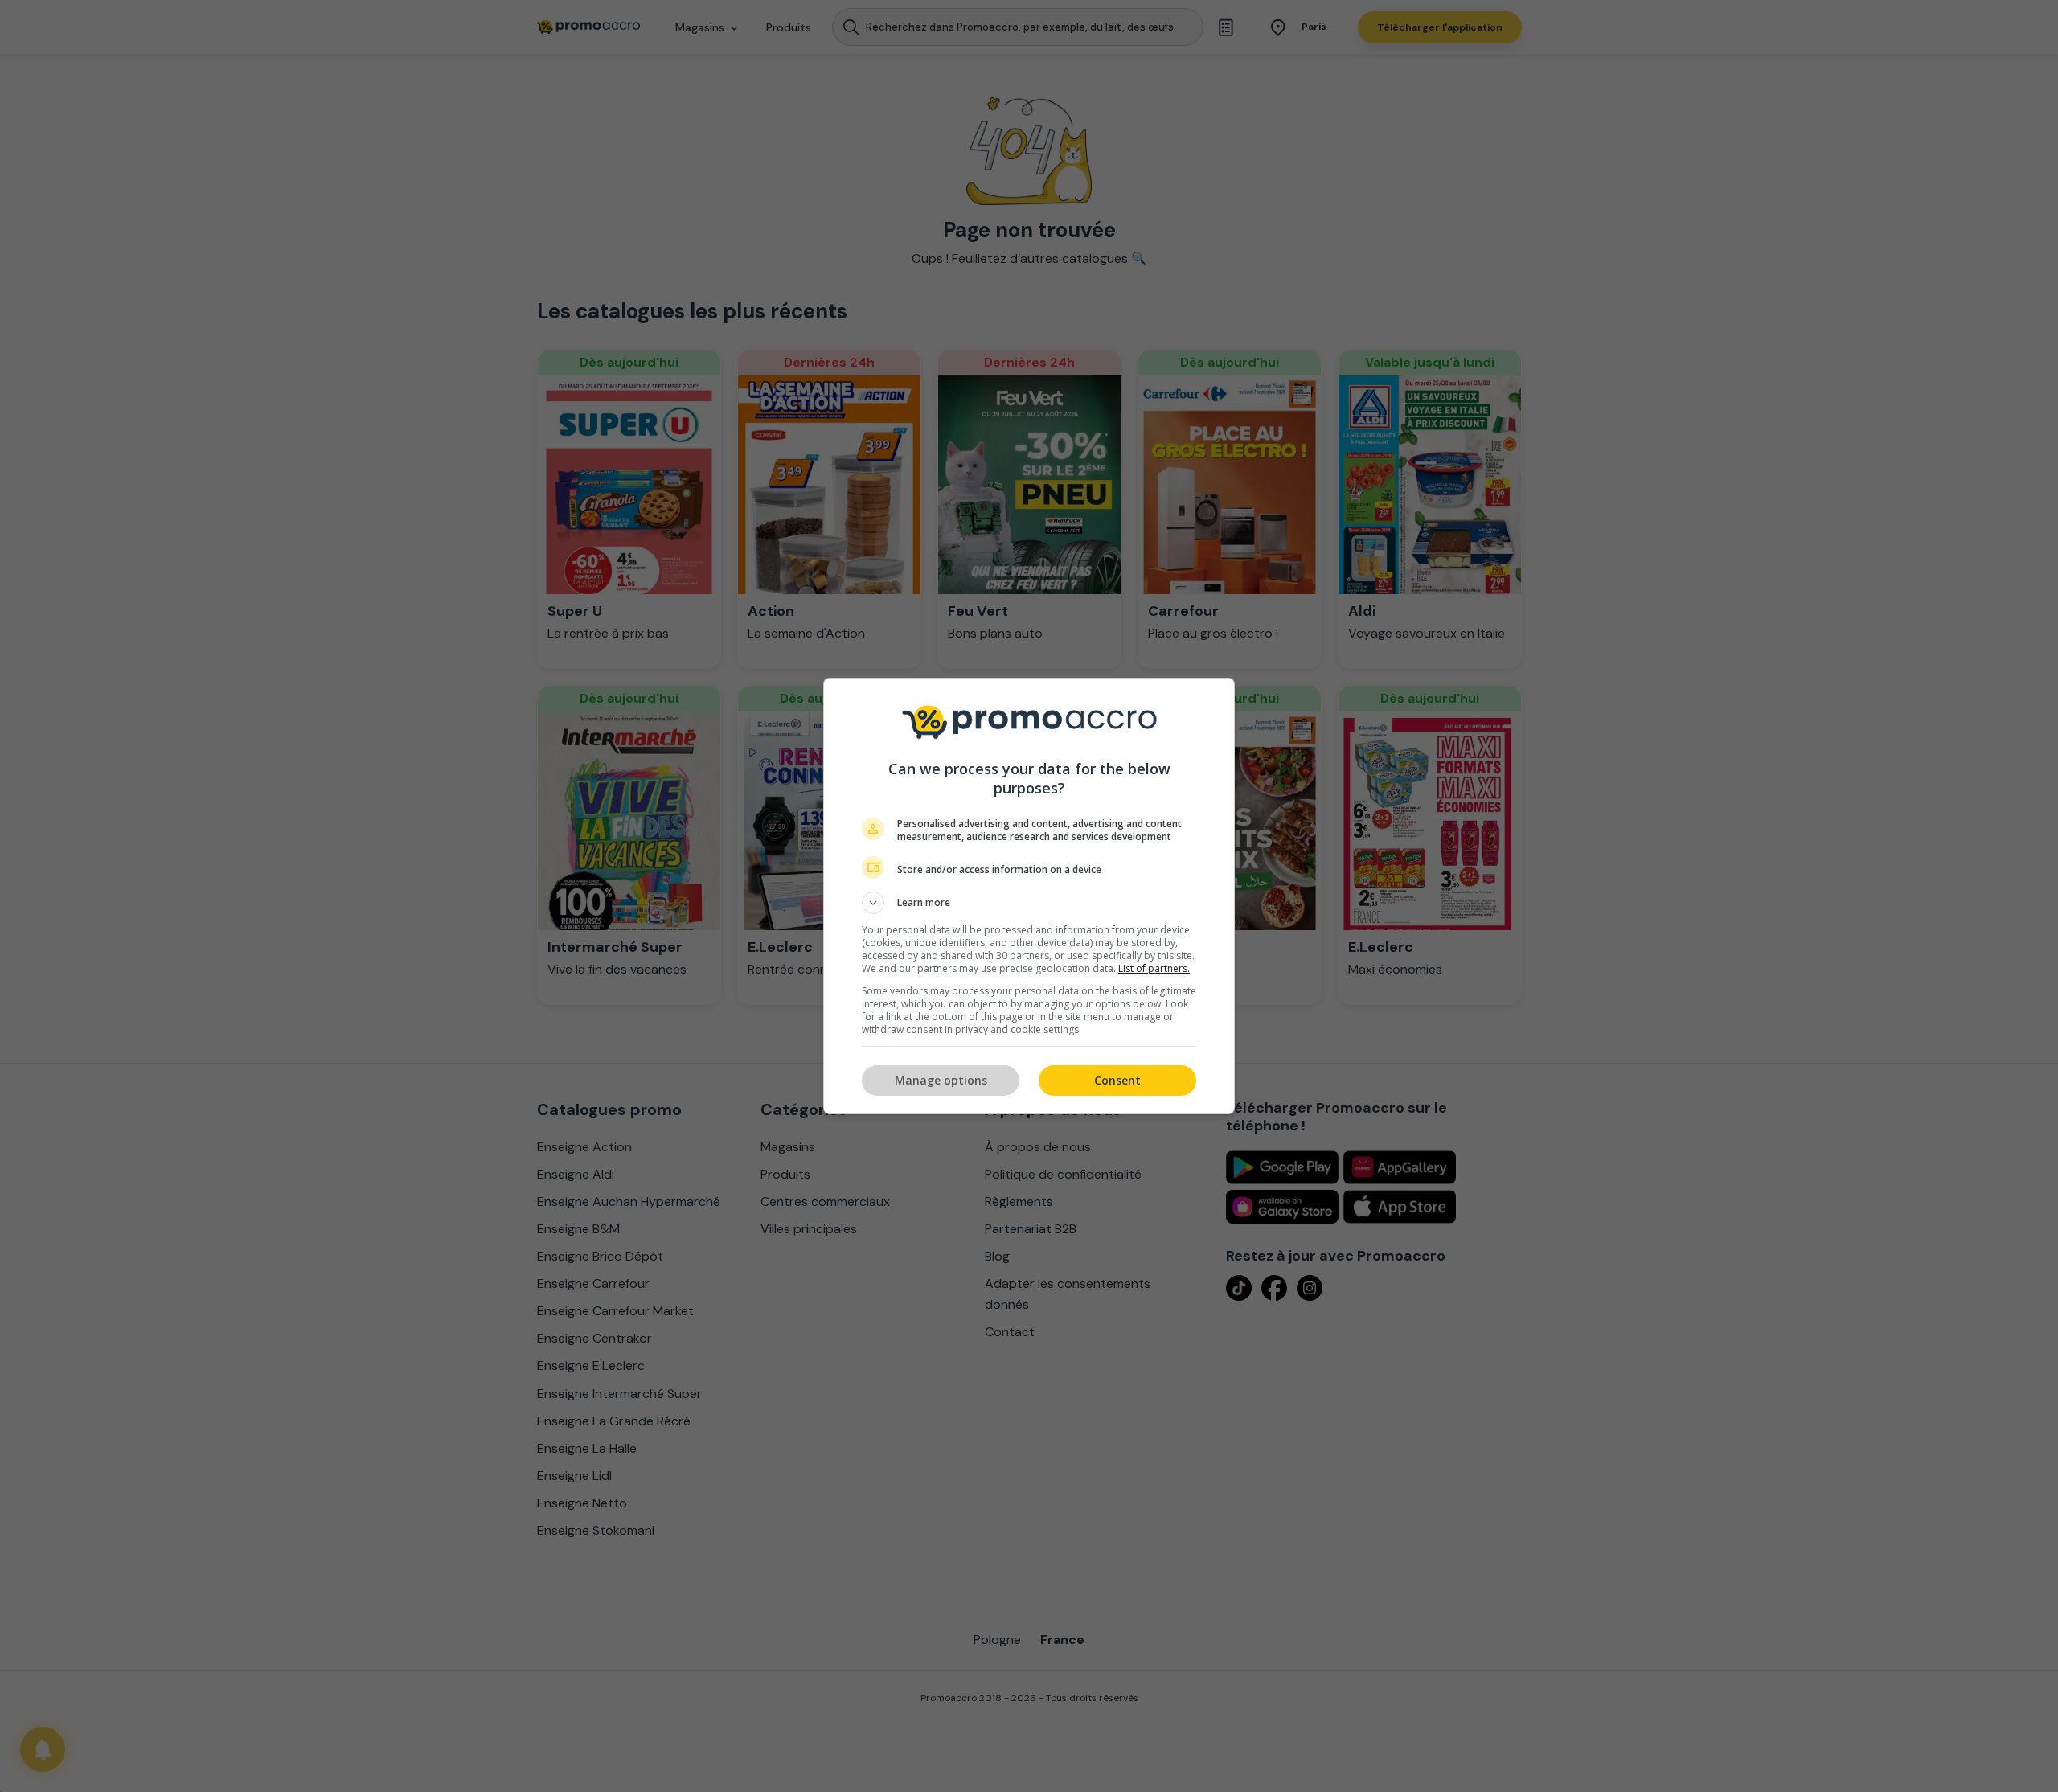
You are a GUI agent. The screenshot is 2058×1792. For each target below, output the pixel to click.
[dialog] (1029, 896)
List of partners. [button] (1154, 968)
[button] (1029, 903)
